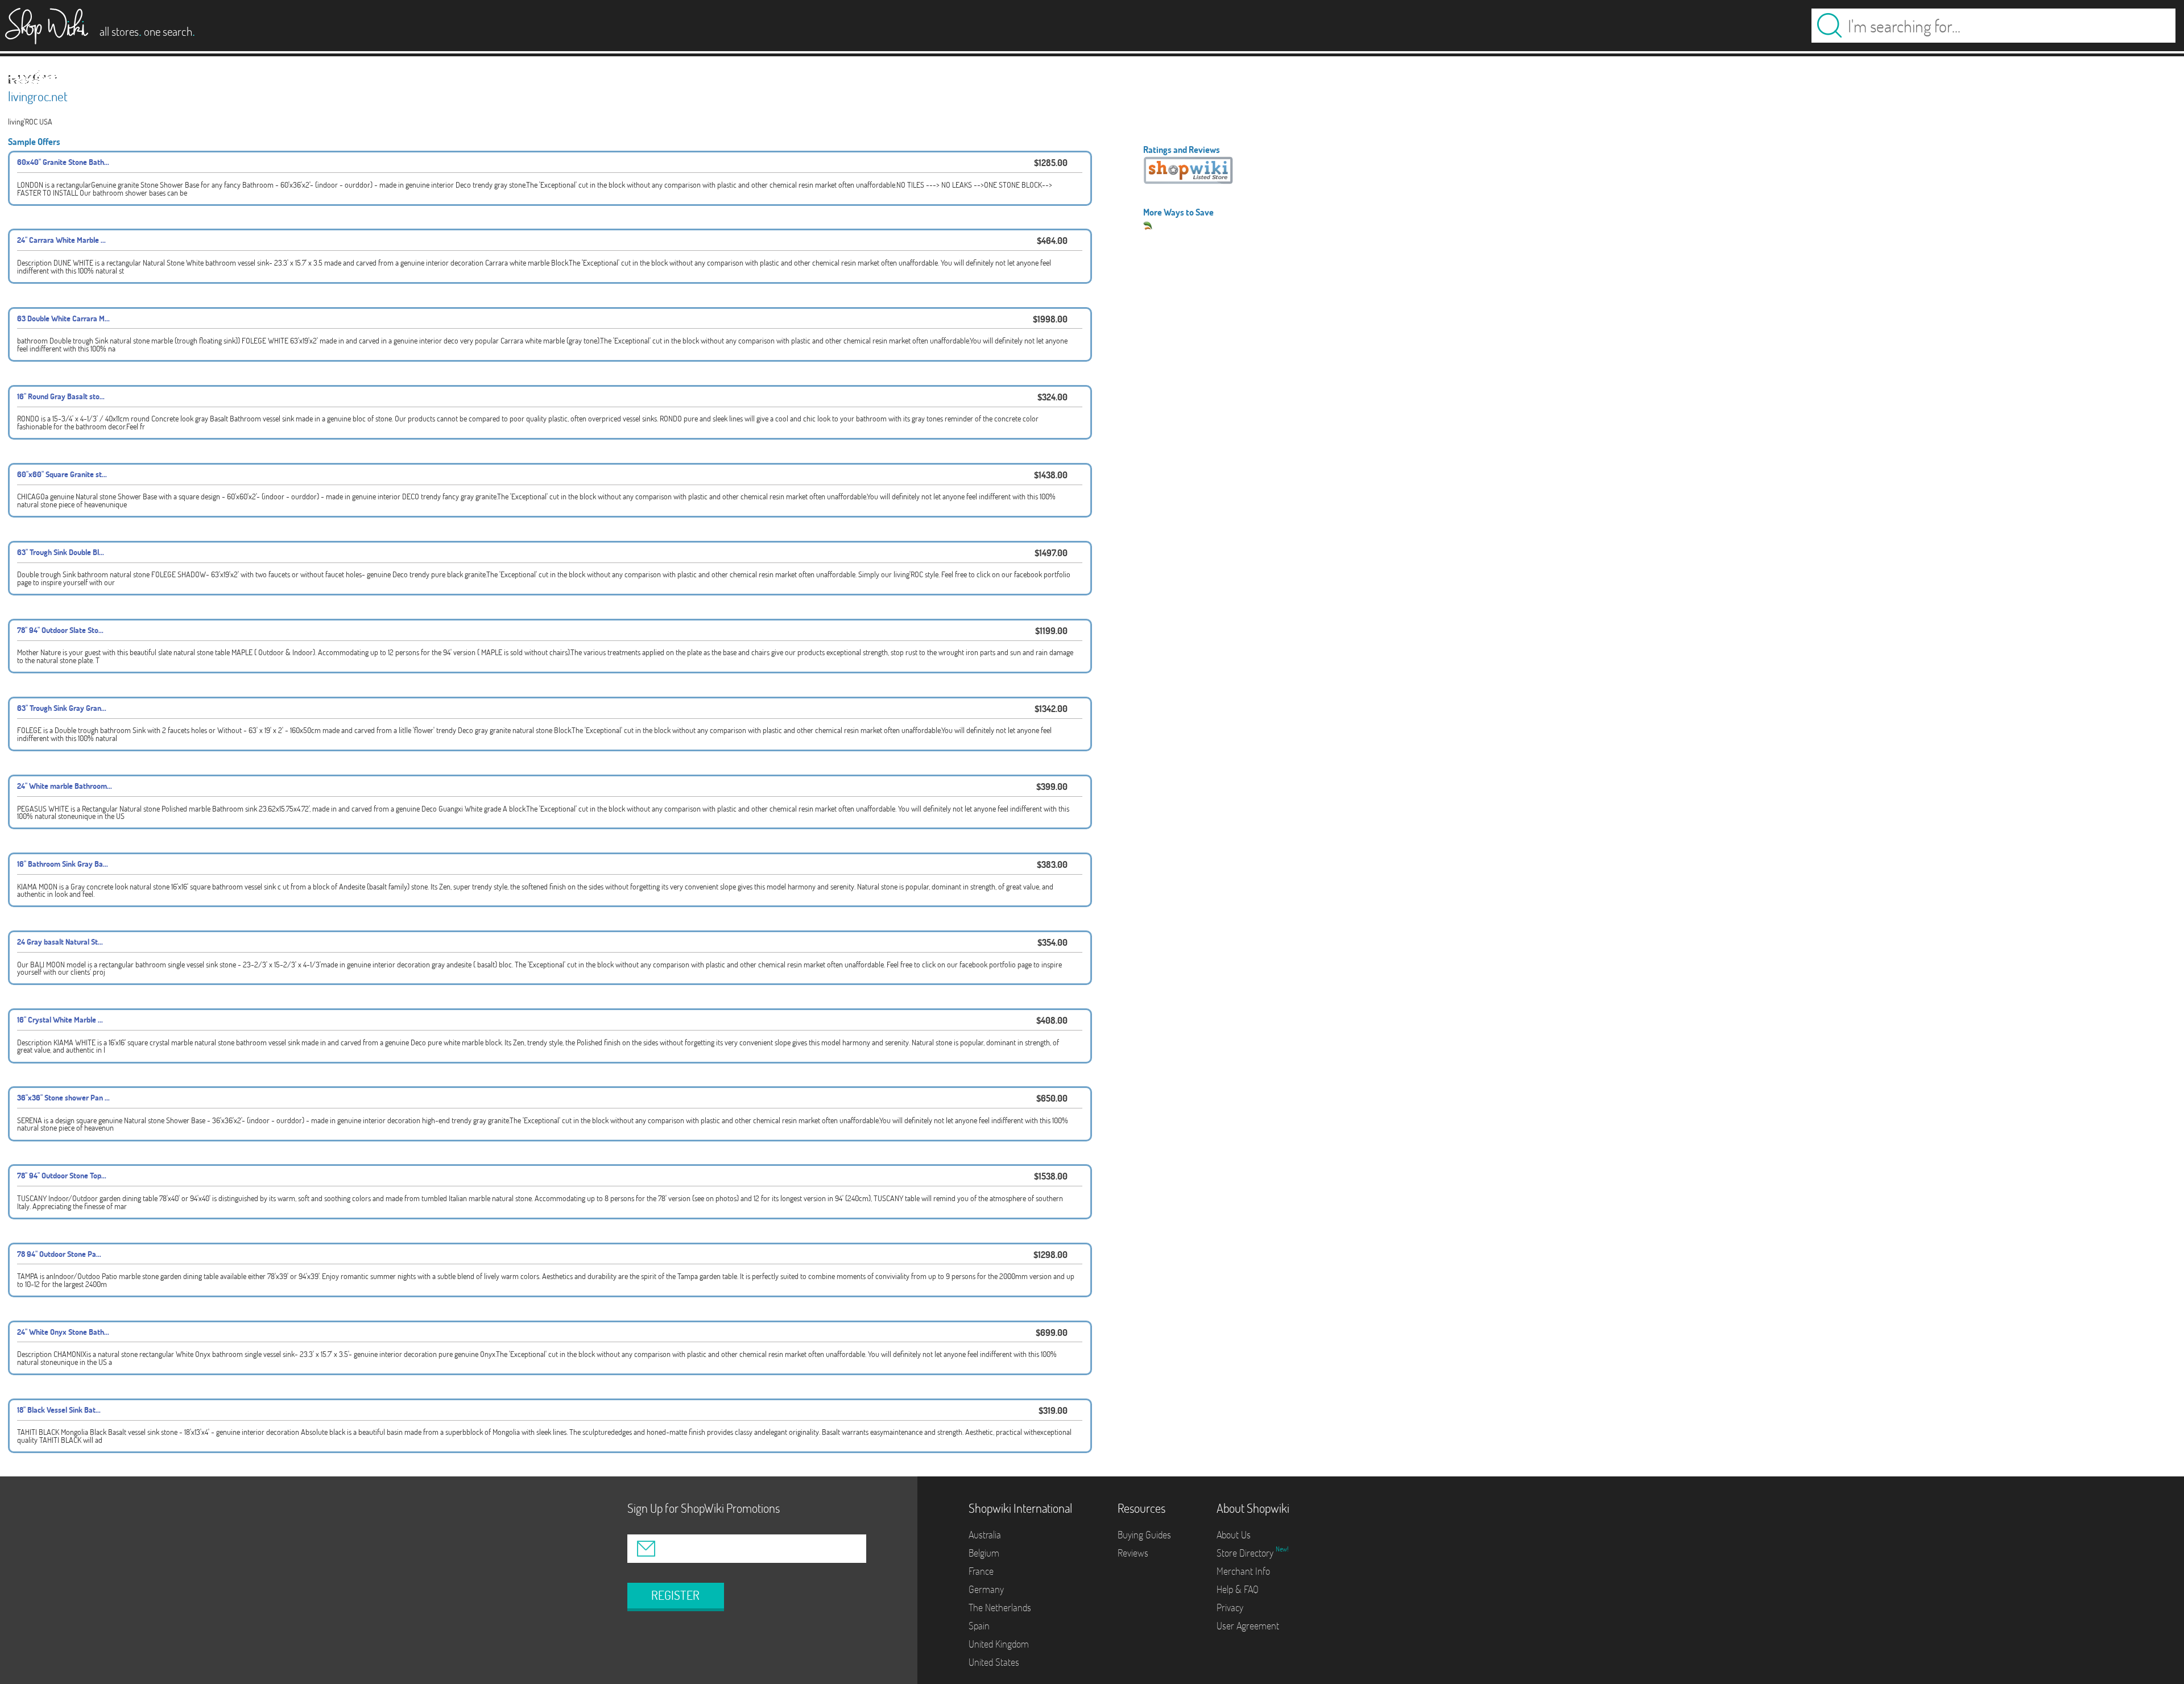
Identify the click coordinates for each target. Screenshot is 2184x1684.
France (981, 1571)
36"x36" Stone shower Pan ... (63, 1097)
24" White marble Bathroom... (65, 786)
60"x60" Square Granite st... (62, 474)
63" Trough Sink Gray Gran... (62, 708)
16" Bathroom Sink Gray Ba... (63, 864)
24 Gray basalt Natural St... (60, 942)
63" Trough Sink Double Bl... (61, 552)
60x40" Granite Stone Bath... (63, 162)
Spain (979, 1626)
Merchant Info (1243, 1571)
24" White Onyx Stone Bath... (63, 1332)
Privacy (1230, 1608)
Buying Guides (1144, 1535)
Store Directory (1246, 1553)
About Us (1234, 1535)
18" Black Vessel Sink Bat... (59, 1410)
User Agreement (1248, 1626)
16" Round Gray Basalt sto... (61, 396)
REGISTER (675, 1595)
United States (994, 1662)
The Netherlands (1000, 1608)
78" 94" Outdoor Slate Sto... (60, 630)
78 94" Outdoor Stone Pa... (59, 1254)
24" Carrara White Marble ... (61, 240)
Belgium (984, 1553)
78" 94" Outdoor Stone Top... (62, 1175)
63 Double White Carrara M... (63, 318)
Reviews (1133, 1553)
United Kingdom (999, 1644)
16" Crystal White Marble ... (60, 1019)
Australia (985, 1535)
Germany (986, 1589)
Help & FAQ (1238, 1589)
